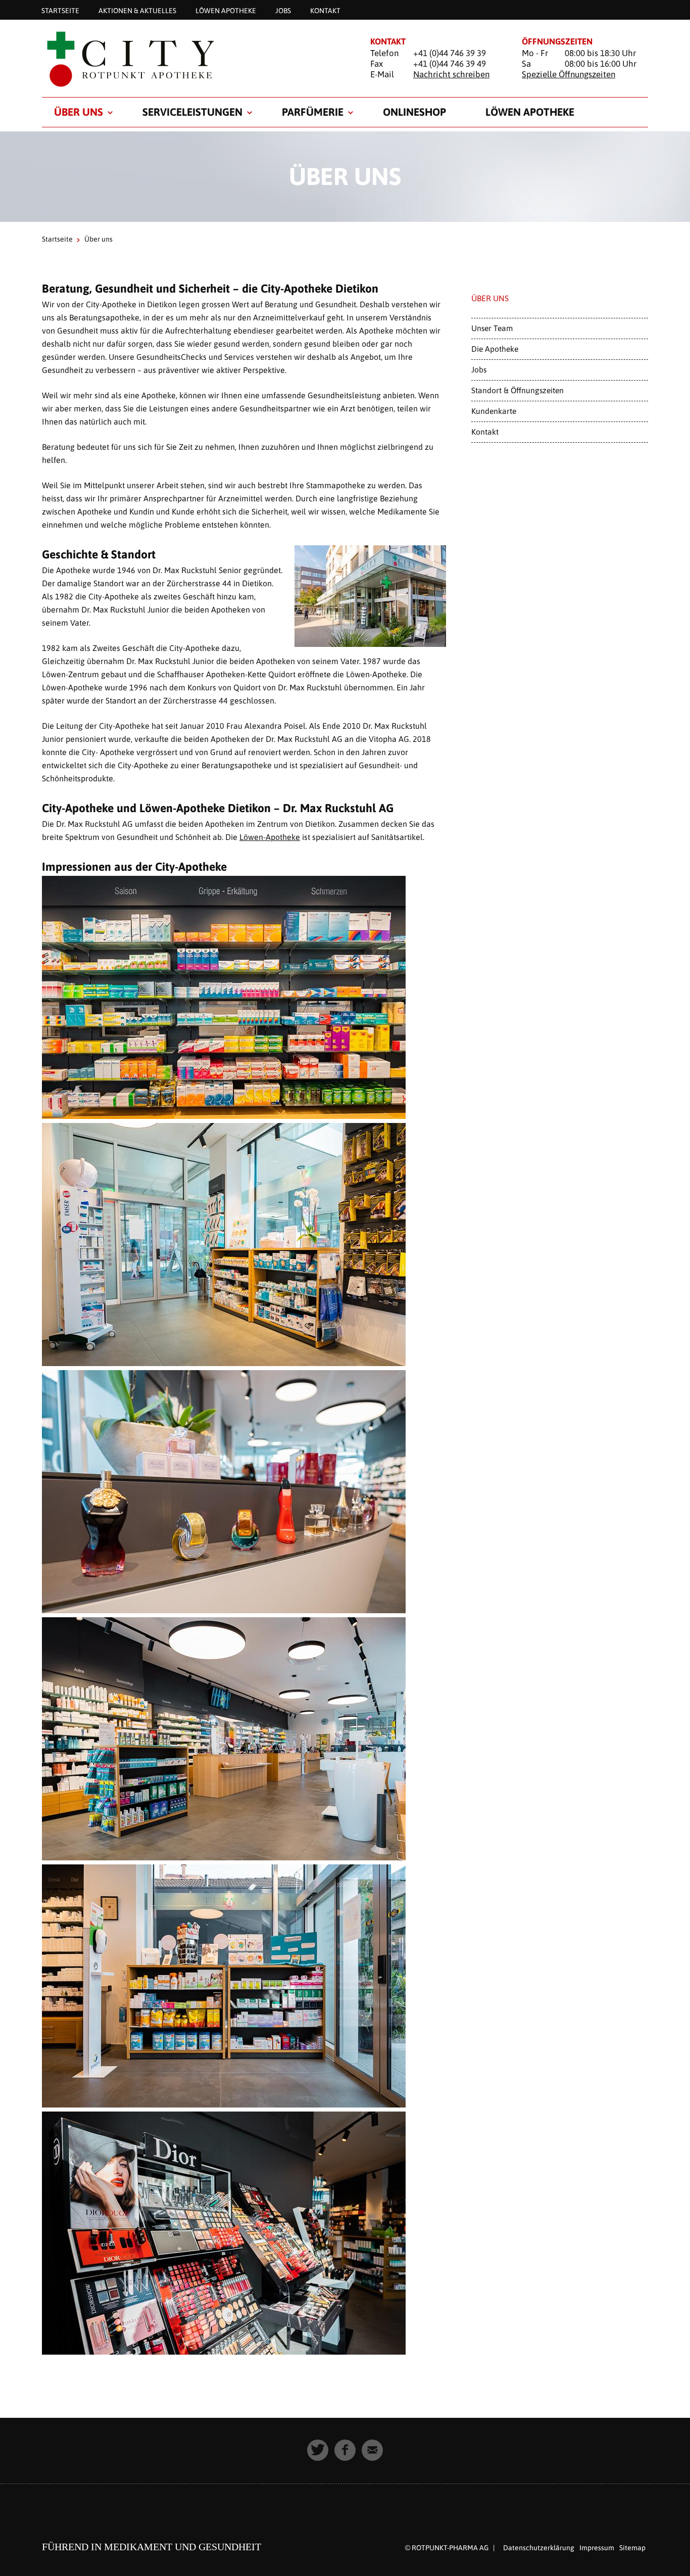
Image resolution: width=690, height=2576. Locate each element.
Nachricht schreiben (451, 74)
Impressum (597, 2548)
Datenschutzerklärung (539, 2548)
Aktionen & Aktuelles (137, 10)
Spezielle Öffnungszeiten (569, 74)
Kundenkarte (494, 411)
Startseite (60, 10)
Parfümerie (313, 112)
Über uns (79, 112)
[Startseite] (193, 59)
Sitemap (632, 2548)
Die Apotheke (495, 349)
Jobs (283, 10)
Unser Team (492, 328)
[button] (318, 2450)
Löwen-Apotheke (270, 837)
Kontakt (325, 10)
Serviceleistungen (192, 112)
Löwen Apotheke (226, 10)
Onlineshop (414, 112)
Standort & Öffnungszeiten (517, 390)
